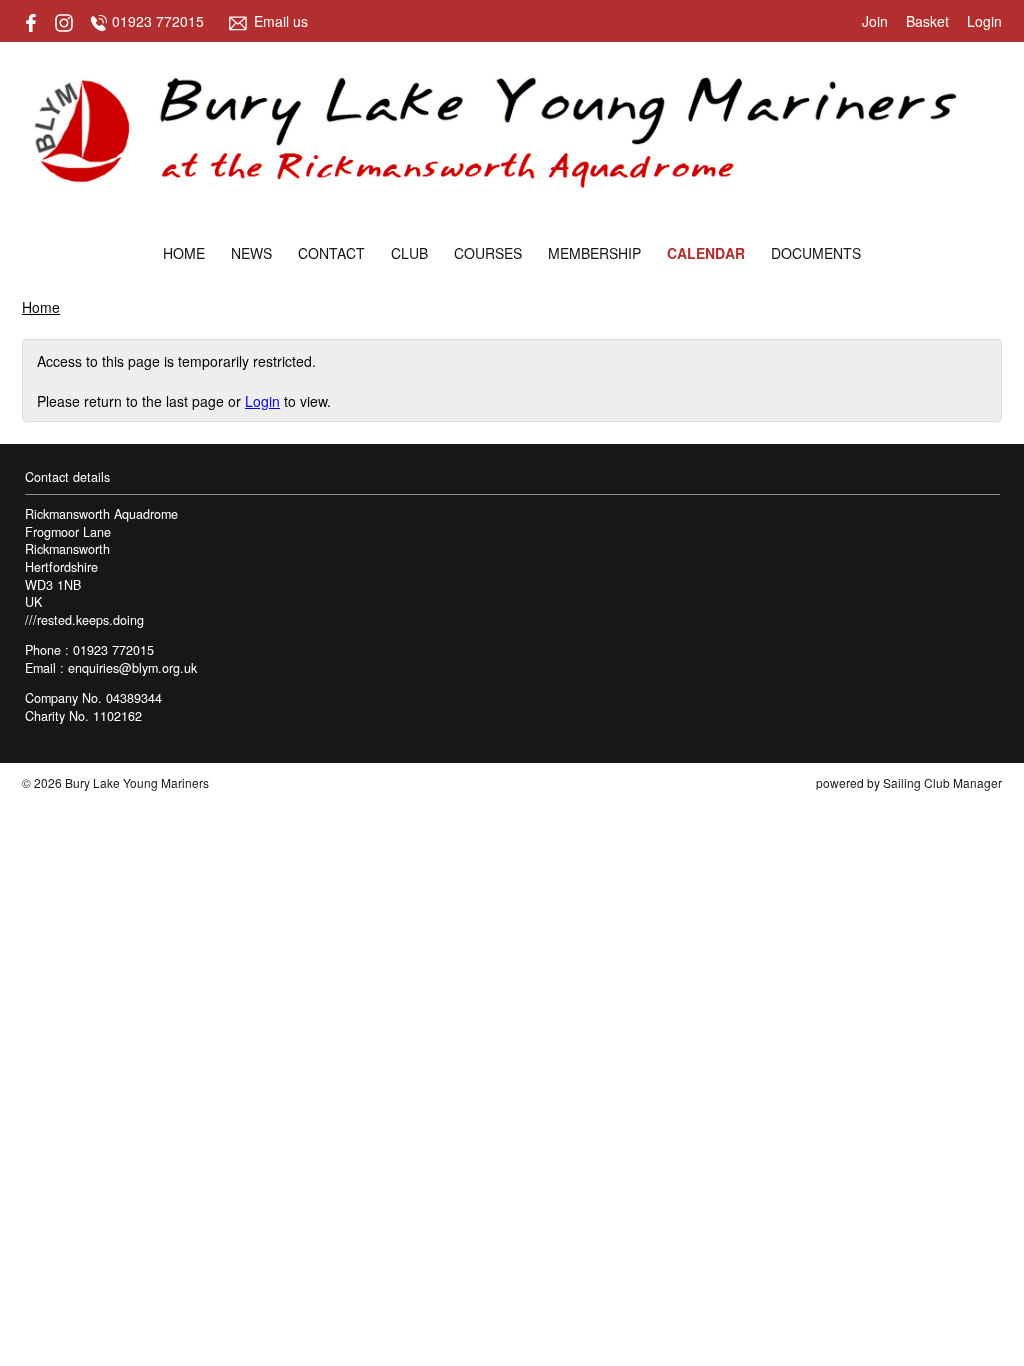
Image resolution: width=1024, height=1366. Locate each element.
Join (875, 21)
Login (984, 21)
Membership (594, 253)
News (251, 253)
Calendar (706, 253)
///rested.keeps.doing (84, 620)
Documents (816, 253)
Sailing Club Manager (942, 782)
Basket (927, 21)
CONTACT (331, 253)
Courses (488, 253)
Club (409, 253)
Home (184, 253)
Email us (281, 21)
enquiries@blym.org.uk (132, 668)
